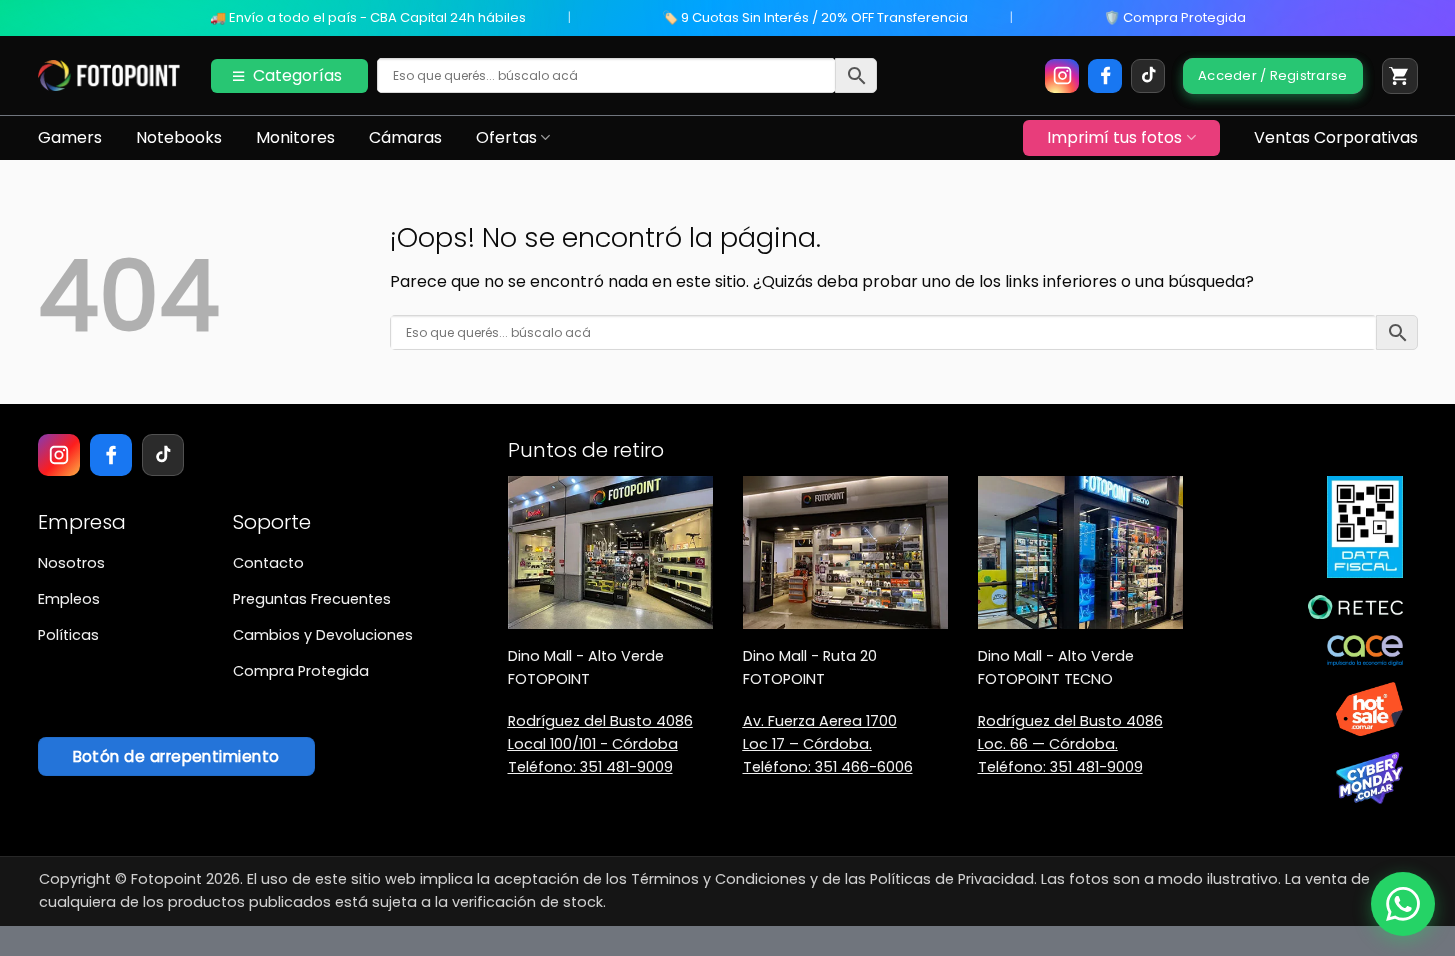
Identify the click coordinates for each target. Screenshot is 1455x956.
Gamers (70, 137)
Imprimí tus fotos (1114, 137)
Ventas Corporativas (1336, 137)
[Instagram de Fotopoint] (1062, 76)
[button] (1400, 76)
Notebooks (179, 137)
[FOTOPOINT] (109, 76)
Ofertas (506, 137)
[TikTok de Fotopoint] (1148, 76)
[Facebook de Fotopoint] (1105, 76)
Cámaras (405, 137)
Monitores (295, 137)
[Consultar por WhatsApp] (1403, 904)
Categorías (297, 75)
